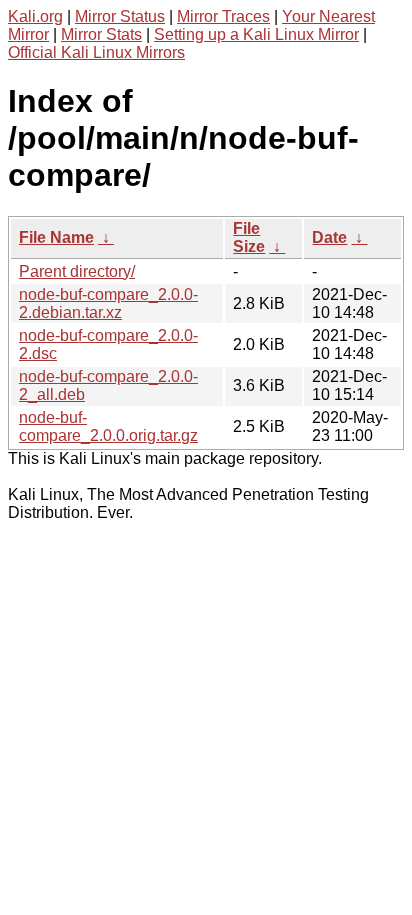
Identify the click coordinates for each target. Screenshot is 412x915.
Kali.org (35, 16)
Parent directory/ (77, 271)
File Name (56, 237)
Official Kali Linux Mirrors (96, 52)
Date (329, 237)
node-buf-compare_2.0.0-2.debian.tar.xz (108, 303)
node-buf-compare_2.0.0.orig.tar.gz (108, 426)
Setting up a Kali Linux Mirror (256, 34)
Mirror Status (120, 16)
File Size (249, 237)
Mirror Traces (223, 16)
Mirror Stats (101, 34)
